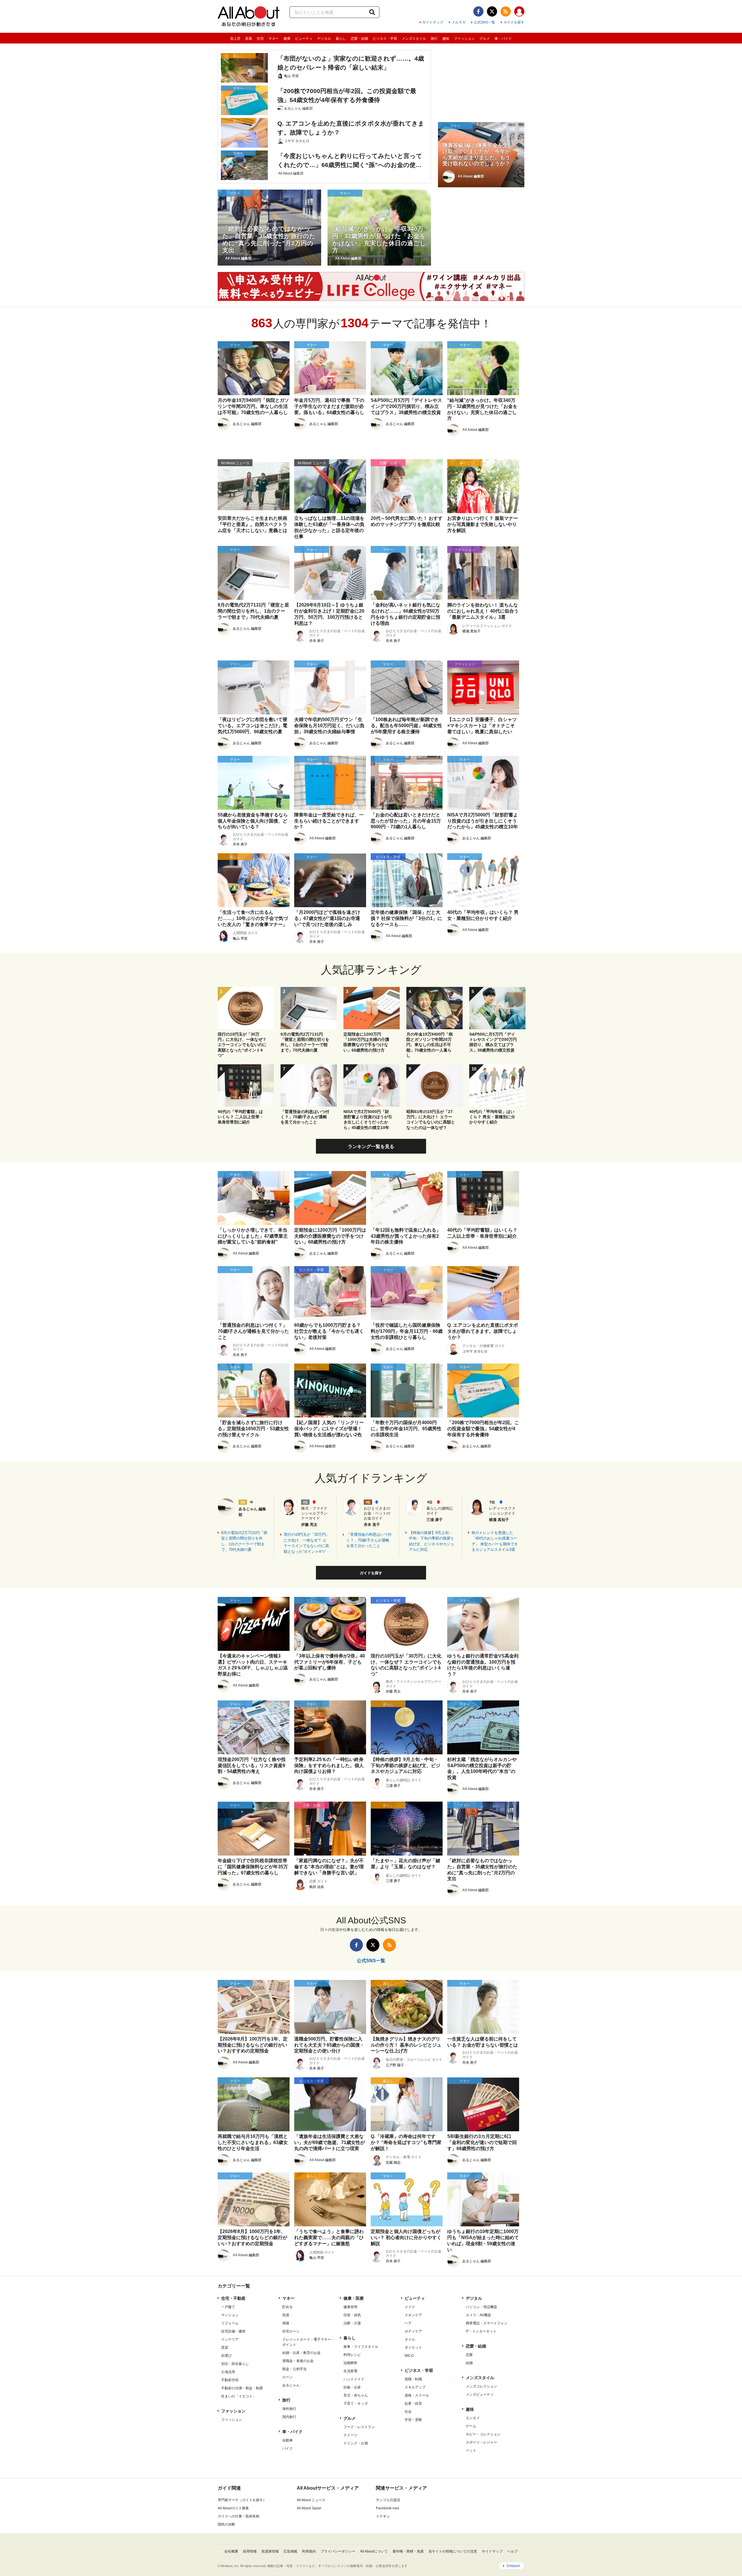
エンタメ (473, 2418)
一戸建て (228, 2307)
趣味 (446, 39)
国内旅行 (289, 2417)
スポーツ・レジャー (481, 2442)
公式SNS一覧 (484, 22)
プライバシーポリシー (338, 2551)
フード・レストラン (359, 2427)
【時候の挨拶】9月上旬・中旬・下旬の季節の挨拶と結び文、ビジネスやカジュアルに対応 (432, 1541)
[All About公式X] (492, 11)
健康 (287, 39)
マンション (230, 2315)
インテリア (230, 2339)
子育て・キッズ (356, 2403)
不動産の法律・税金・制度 (242, 2388)
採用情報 (250, 2551)
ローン (288, 2377)
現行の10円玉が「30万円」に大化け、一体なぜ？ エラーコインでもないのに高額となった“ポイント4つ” (307, 1543)
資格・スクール (417, 2395)
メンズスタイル (414, 39)
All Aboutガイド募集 (233, 2508)
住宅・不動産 (233, 2298)
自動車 (288, 2440)
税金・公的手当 (294, 2369)
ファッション (464, 39)
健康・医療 (354, 2298)
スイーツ (350, 2435)
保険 (286, 2323)
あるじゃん (291, 2385)
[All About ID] (519, 12)
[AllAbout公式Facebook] (478, 11)
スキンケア (413, 2315)
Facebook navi (388, 2508)
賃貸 (225, 2348)
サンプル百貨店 (388, 2500)
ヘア (408, 2323)
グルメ (485, 39)
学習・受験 (413, 2420)
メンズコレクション (481, 2386)
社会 (408, 2412)
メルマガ (459, 22)
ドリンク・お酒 (356, 2443)
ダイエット (413, 2348)
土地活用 (228, 2372)
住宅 (260, 39)
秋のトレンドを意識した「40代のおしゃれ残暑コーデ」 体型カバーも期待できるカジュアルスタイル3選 (495, 1541)
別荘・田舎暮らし (235, 2364)
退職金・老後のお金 (298, 2361)
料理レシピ (352, 2355)
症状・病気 (352, 2315)
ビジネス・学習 (385, 39)
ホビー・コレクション (483, 2434)
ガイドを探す (514, 22)
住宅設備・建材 (233, 2331)
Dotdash (513, 2566)
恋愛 (469, 2355)
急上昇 (235, 39)
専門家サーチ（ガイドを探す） (242, 2500)
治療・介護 (352, 2323)
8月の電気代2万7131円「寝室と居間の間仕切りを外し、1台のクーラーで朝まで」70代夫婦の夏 (244, 1541)
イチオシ (383, 2516)
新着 (249, 39)
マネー (274, 39)
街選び (226, 2356)
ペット (471, 2450)
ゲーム (471, 2426)
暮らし (341, 39)
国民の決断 (226, 2524)
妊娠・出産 (352, 2387)
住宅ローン (291, 2331)
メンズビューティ (480, 2395)
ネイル (410, 2339)
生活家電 (350, 2371)
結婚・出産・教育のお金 (301, 2353)
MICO (409, 2356)
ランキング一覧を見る (371, 1147)
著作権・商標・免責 (408, 2551)
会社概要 (231, 2551)
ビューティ (304, 39)
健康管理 (350, 2307)
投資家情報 (270, 2551)
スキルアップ (415, 2387)
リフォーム (230, 2323)
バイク (288, 2448)
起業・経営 (413, 2403)
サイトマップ (433, 22)
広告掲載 (290, 2551)
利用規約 (309, 2551)
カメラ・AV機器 (478, 2315)
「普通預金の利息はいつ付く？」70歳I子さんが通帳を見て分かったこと (369, 1540)
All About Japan (309, 2508)
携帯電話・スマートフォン (487, 2323)
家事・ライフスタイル (361, 2347)
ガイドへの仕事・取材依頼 (239, 2516)
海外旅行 (289, 2409)
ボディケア (413, 2331)
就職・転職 (413, 2379)
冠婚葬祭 (350, 2363)
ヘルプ (512, 2551)
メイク (410, 2307)
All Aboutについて (374, 2551)
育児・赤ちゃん (356, 2395)
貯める (288, 2307)
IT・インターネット (481, 2331)
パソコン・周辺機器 (481, 2307)
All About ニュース (311, 2500)
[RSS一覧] (506, 11)
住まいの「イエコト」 (239, 2396)
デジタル (324, 39)
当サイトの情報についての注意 (453, 2551)
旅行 (434, 39)
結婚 (469, 2363)
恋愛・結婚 (359, 39)
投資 (286, 2315)
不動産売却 (230, 2380)
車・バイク (503, 39)
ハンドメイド (354, 2379)
